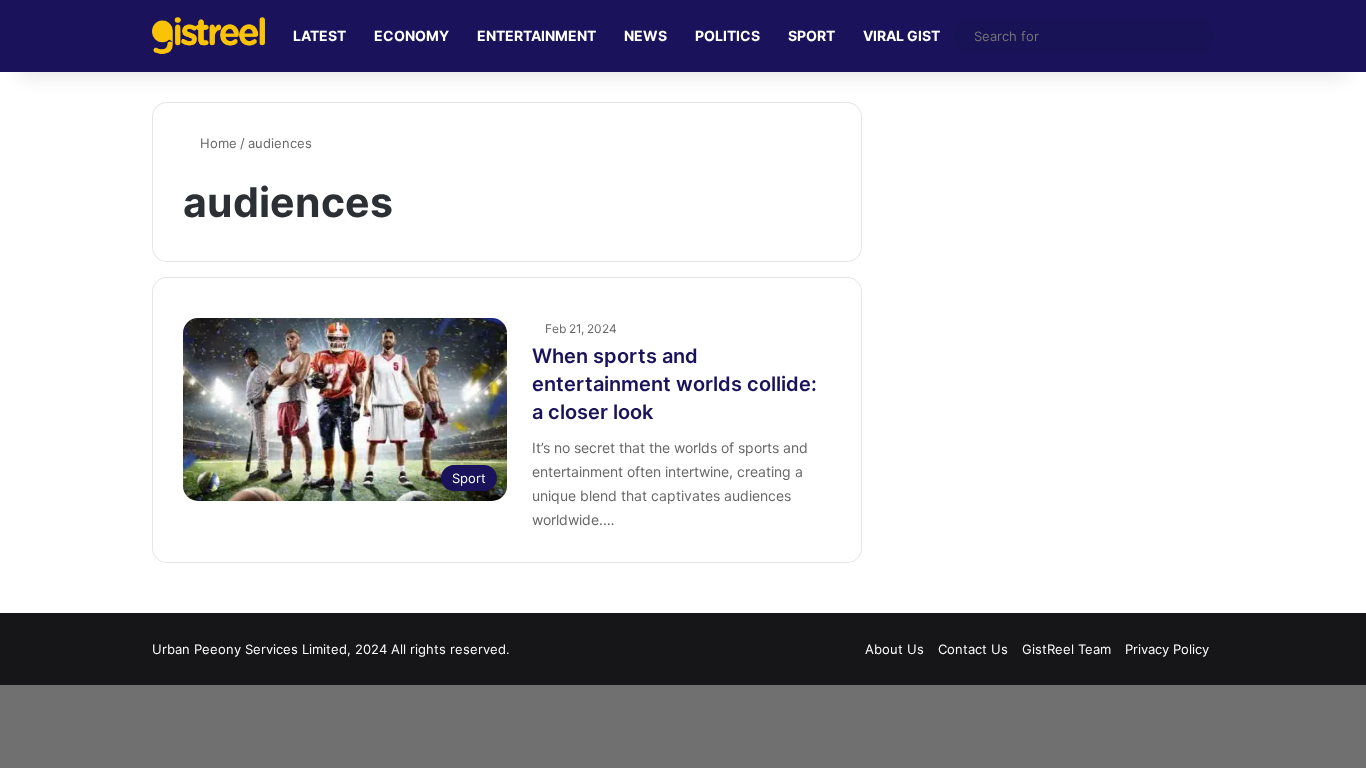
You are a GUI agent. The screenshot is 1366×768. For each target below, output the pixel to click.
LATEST (319, 35)
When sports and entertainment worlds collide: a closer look (674, 384)
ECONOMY (411, 35)
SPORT (811, 35)
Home (216, 143)
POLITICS (727, 35)
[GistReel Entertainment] (208, 35)
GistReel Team (1066, 649)
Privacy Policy (1167, 649)
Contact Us (973, 649)
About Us (894, 649)
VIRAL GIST (901, 35)
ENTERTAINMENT (536, 35)
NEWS (645, 35)
